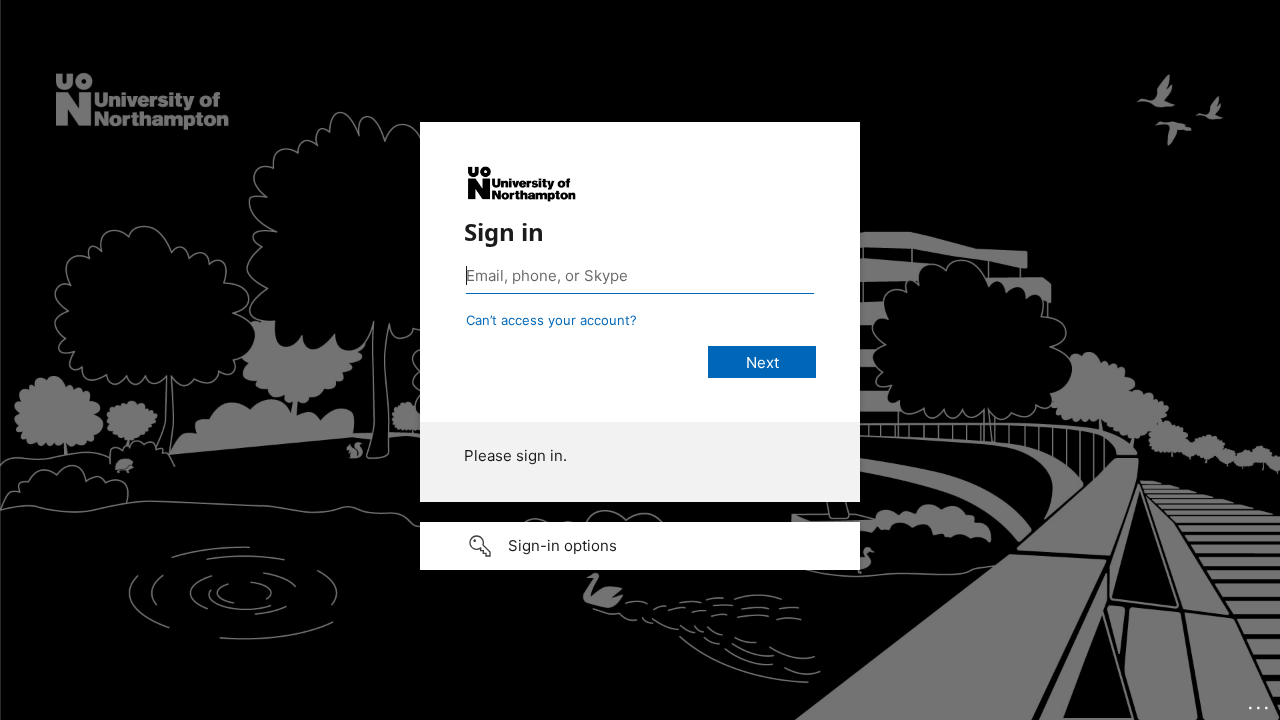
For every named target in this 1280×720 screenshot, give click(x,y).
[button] (640, 546)
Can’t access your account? (551, 320)
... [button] (1260, 703)
